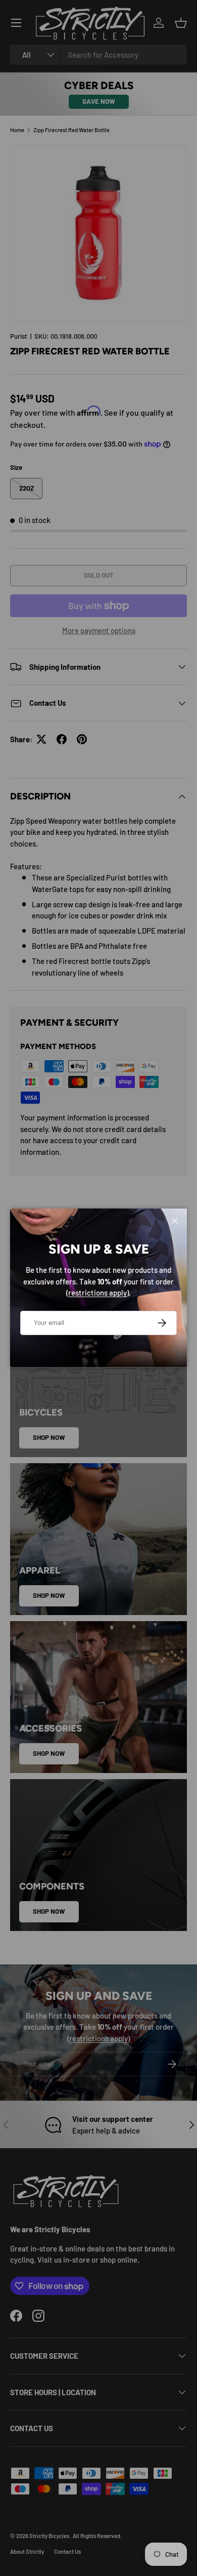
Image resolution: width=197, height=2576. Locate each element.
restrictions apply (97, 1293)
